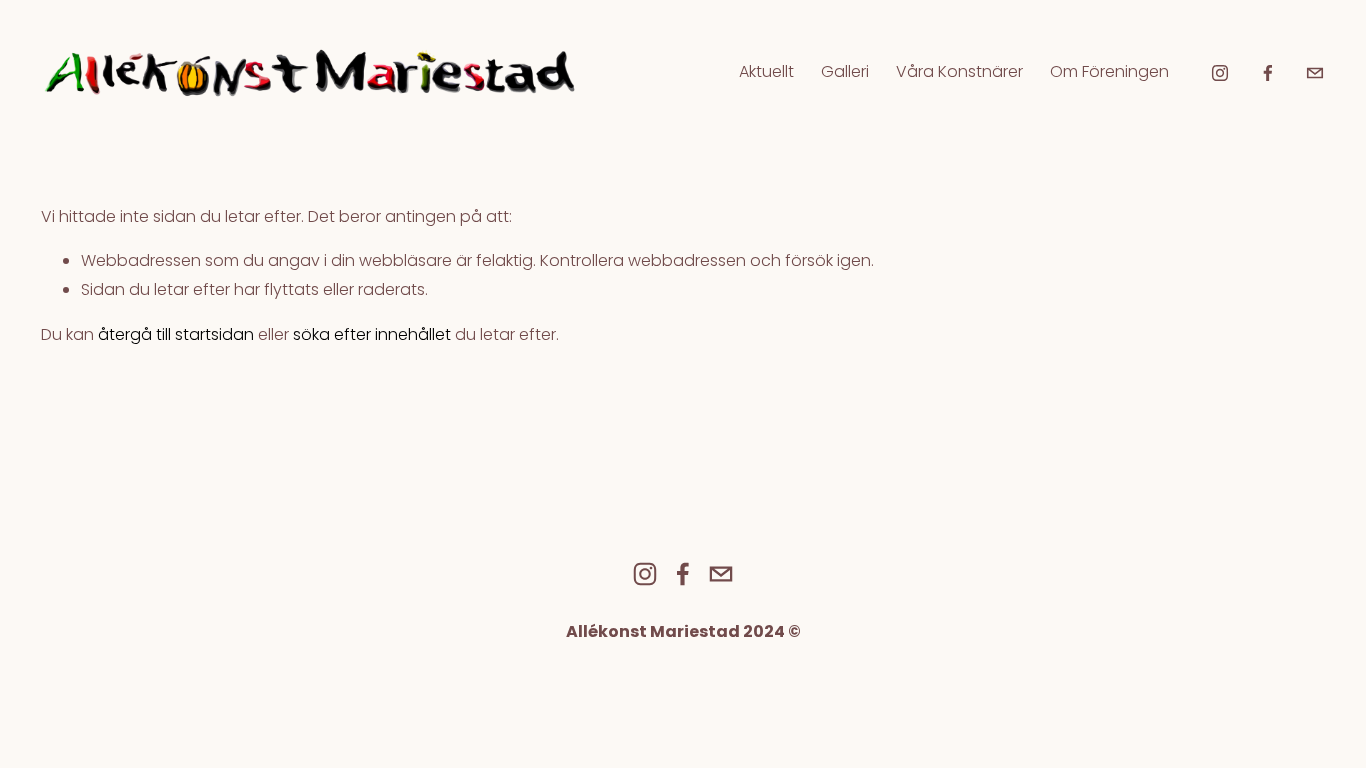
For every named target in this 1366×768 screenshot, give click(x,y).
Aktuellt (766, 71)
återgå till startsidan (176, 334)
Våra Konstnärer (959, 71)
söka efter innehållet (372, 334)
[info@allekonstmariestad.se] (1315, 73)
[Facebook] (1268, 73)
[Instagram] (1220, 73)
